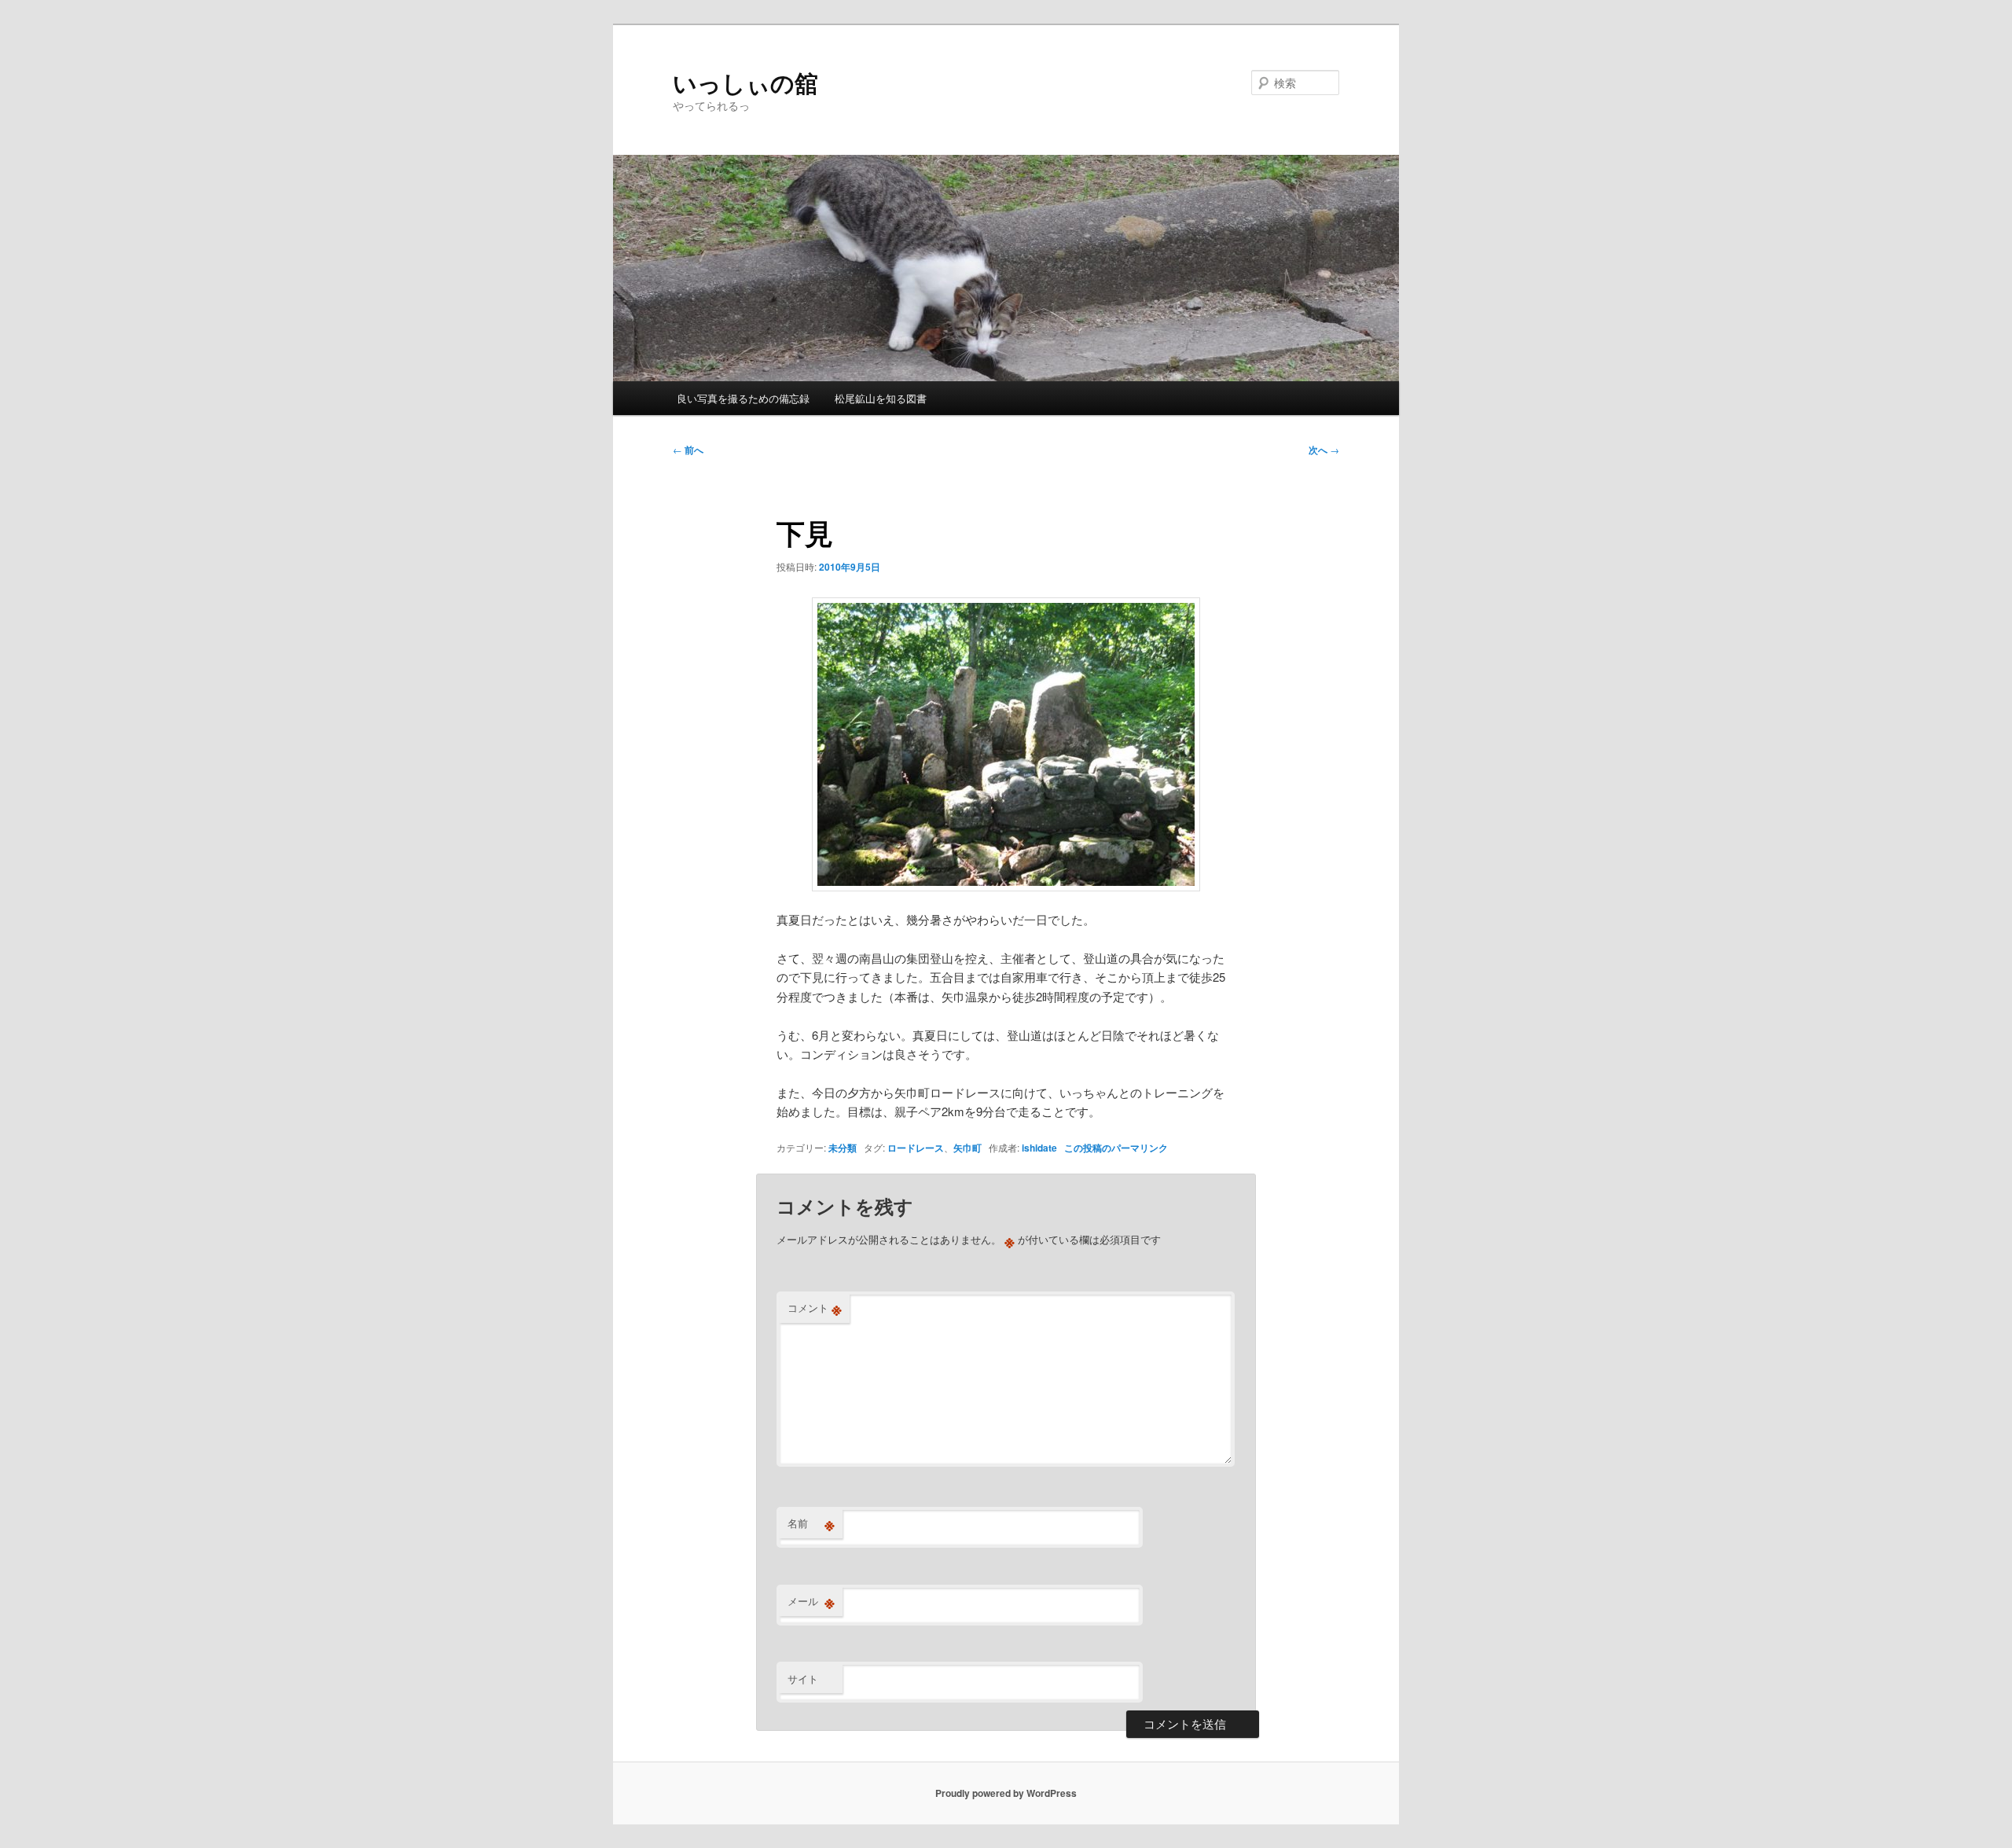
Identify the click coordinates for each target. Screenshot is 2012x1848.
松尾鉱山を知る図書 (881, 398)
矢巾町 (967, 1148)
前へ (688, 450)
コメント (815, 1308)
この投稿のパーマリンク (1116, 1148)
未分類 (843, 1148)
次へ (1324, 450)
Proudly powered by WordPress (1006, 1793)
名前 (811, 1523)
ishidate (1039, 1148)
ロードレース (916, 1148)
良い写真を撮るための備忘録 (743, 398)
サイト (803, 1679)
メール (811, 1601)
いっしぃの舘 (745, 82)
